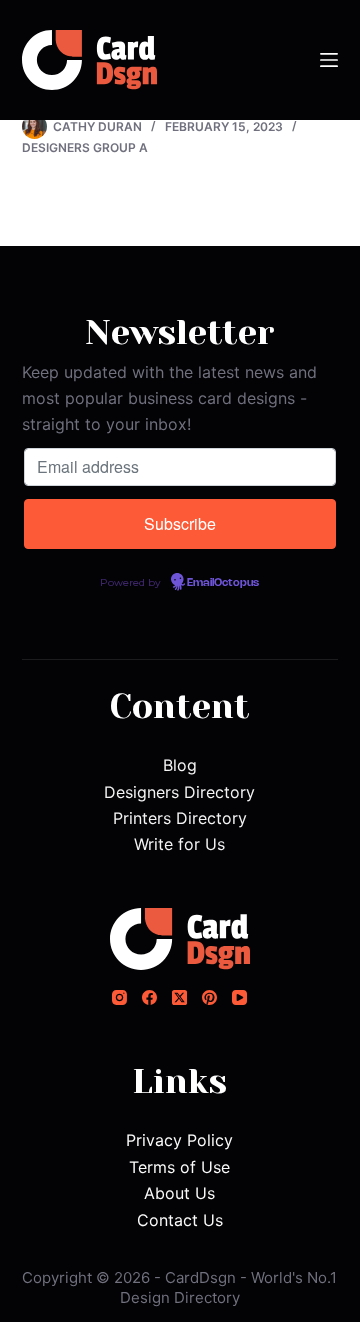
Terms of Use (179, 1167)
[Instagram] (119, 997)
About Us (179, 1193)
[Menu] (329, 60)
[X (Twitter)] (179, 997)
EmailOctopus (223, 583)
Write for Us (179, 844)
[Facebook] (149, 997)
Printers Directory (180, 818)
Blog (180, 765)
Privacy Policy (179, 1140)
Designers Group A (85, 147)
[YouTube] (239, 997)
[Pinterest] (209, 997)
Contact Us (180, 1220)
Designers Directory (179, 792)
